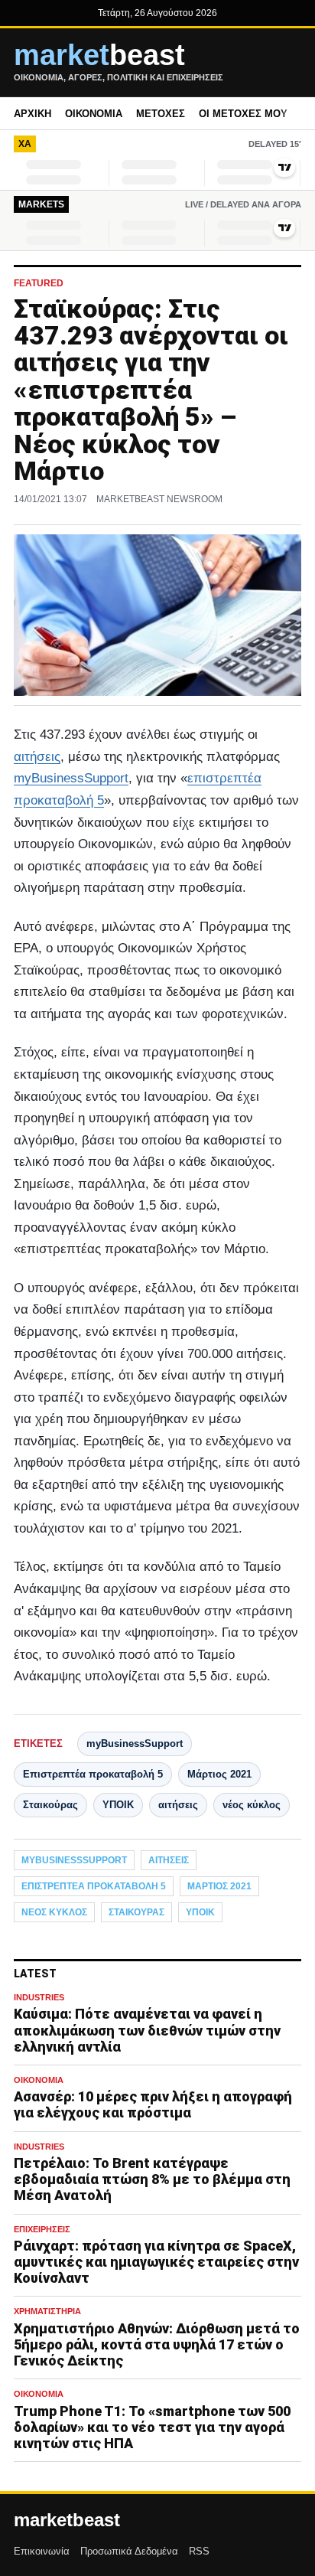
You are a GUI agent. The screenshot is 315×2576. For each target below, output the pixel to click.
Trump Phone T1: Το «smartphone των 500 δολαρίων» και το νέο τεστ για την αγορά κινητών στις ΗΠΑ (152, 2427)
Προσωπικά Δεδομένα (129, 2551)
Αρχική (32, 114)
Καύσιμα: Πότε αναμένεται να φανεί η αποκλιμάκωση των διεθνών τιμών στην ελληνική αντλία (147, 2030)
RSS (199, 2551)
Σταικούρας (50, 1805)
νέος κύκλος (252, 1805)
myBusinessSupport (71, 778)
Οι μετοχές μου (243, 114)
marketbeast (67, 2520)
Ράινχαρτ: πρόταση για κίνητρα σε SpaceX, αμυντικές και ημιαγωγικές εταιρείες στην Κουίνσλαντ (156, 2262)
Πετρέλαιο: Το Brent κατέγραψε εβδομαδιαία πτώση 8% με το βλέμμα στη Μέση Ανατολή (152, 2179)
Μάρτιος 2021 (219, 1774)
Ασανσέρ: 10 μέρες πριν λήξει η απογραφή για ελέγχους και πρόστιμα (153, 2104)
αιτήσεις (37, 757)
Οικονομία (94, 114)
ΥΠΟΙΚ (118, 1805)
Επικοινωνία (42, 2551)
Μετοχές (161, 114)
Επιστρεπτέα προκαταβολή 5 (93, 1774)
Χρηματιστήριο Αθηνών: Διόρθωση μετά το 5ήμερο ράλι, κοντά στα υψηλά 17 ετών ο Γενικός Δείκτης (157, 2344)
